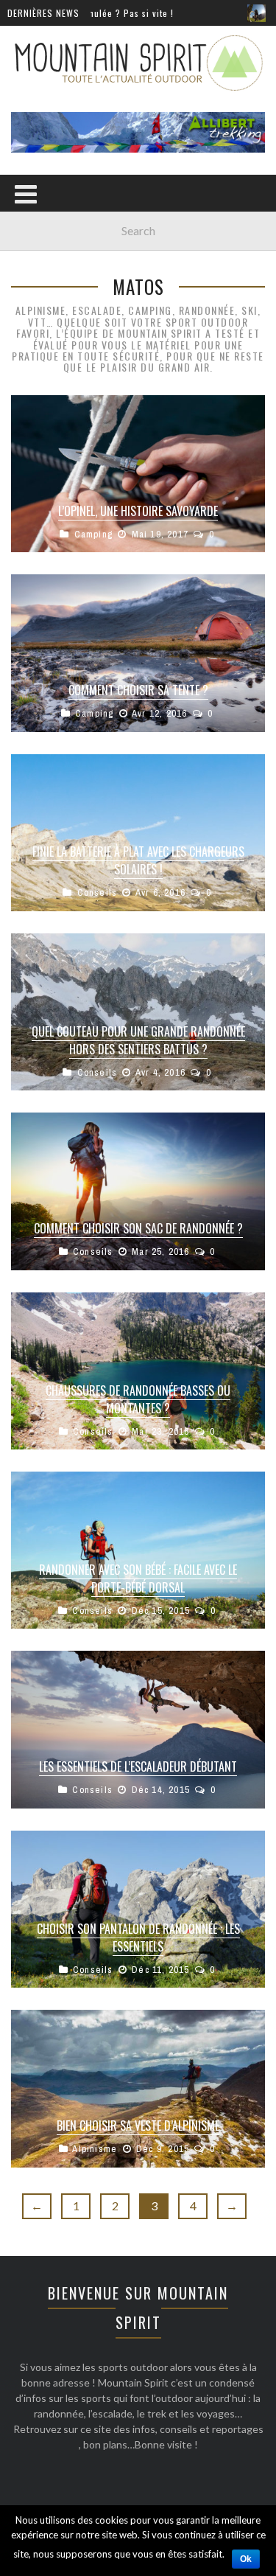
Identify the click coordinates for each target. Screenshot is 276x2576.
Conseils (98, 892)
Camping (93, 534)
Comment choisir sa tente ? (138, 690)
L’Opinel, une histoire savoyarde (138, 511)
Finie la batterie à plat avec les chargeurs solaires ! (138, 860)
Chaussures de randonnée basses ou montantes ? (138, 1399)
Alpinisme (95, 2149)
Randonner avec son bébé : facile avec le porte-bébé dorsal (138, 1578)
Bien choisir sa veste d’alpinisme (138, 2126)
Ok (246, 2559)
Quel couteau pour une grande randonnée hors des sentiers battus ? (138, 1040)
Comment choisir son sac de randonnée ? (138, 1228)
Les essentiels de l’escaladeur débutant (138, 1766)
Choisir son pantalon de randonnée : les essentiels (138, 1938)
